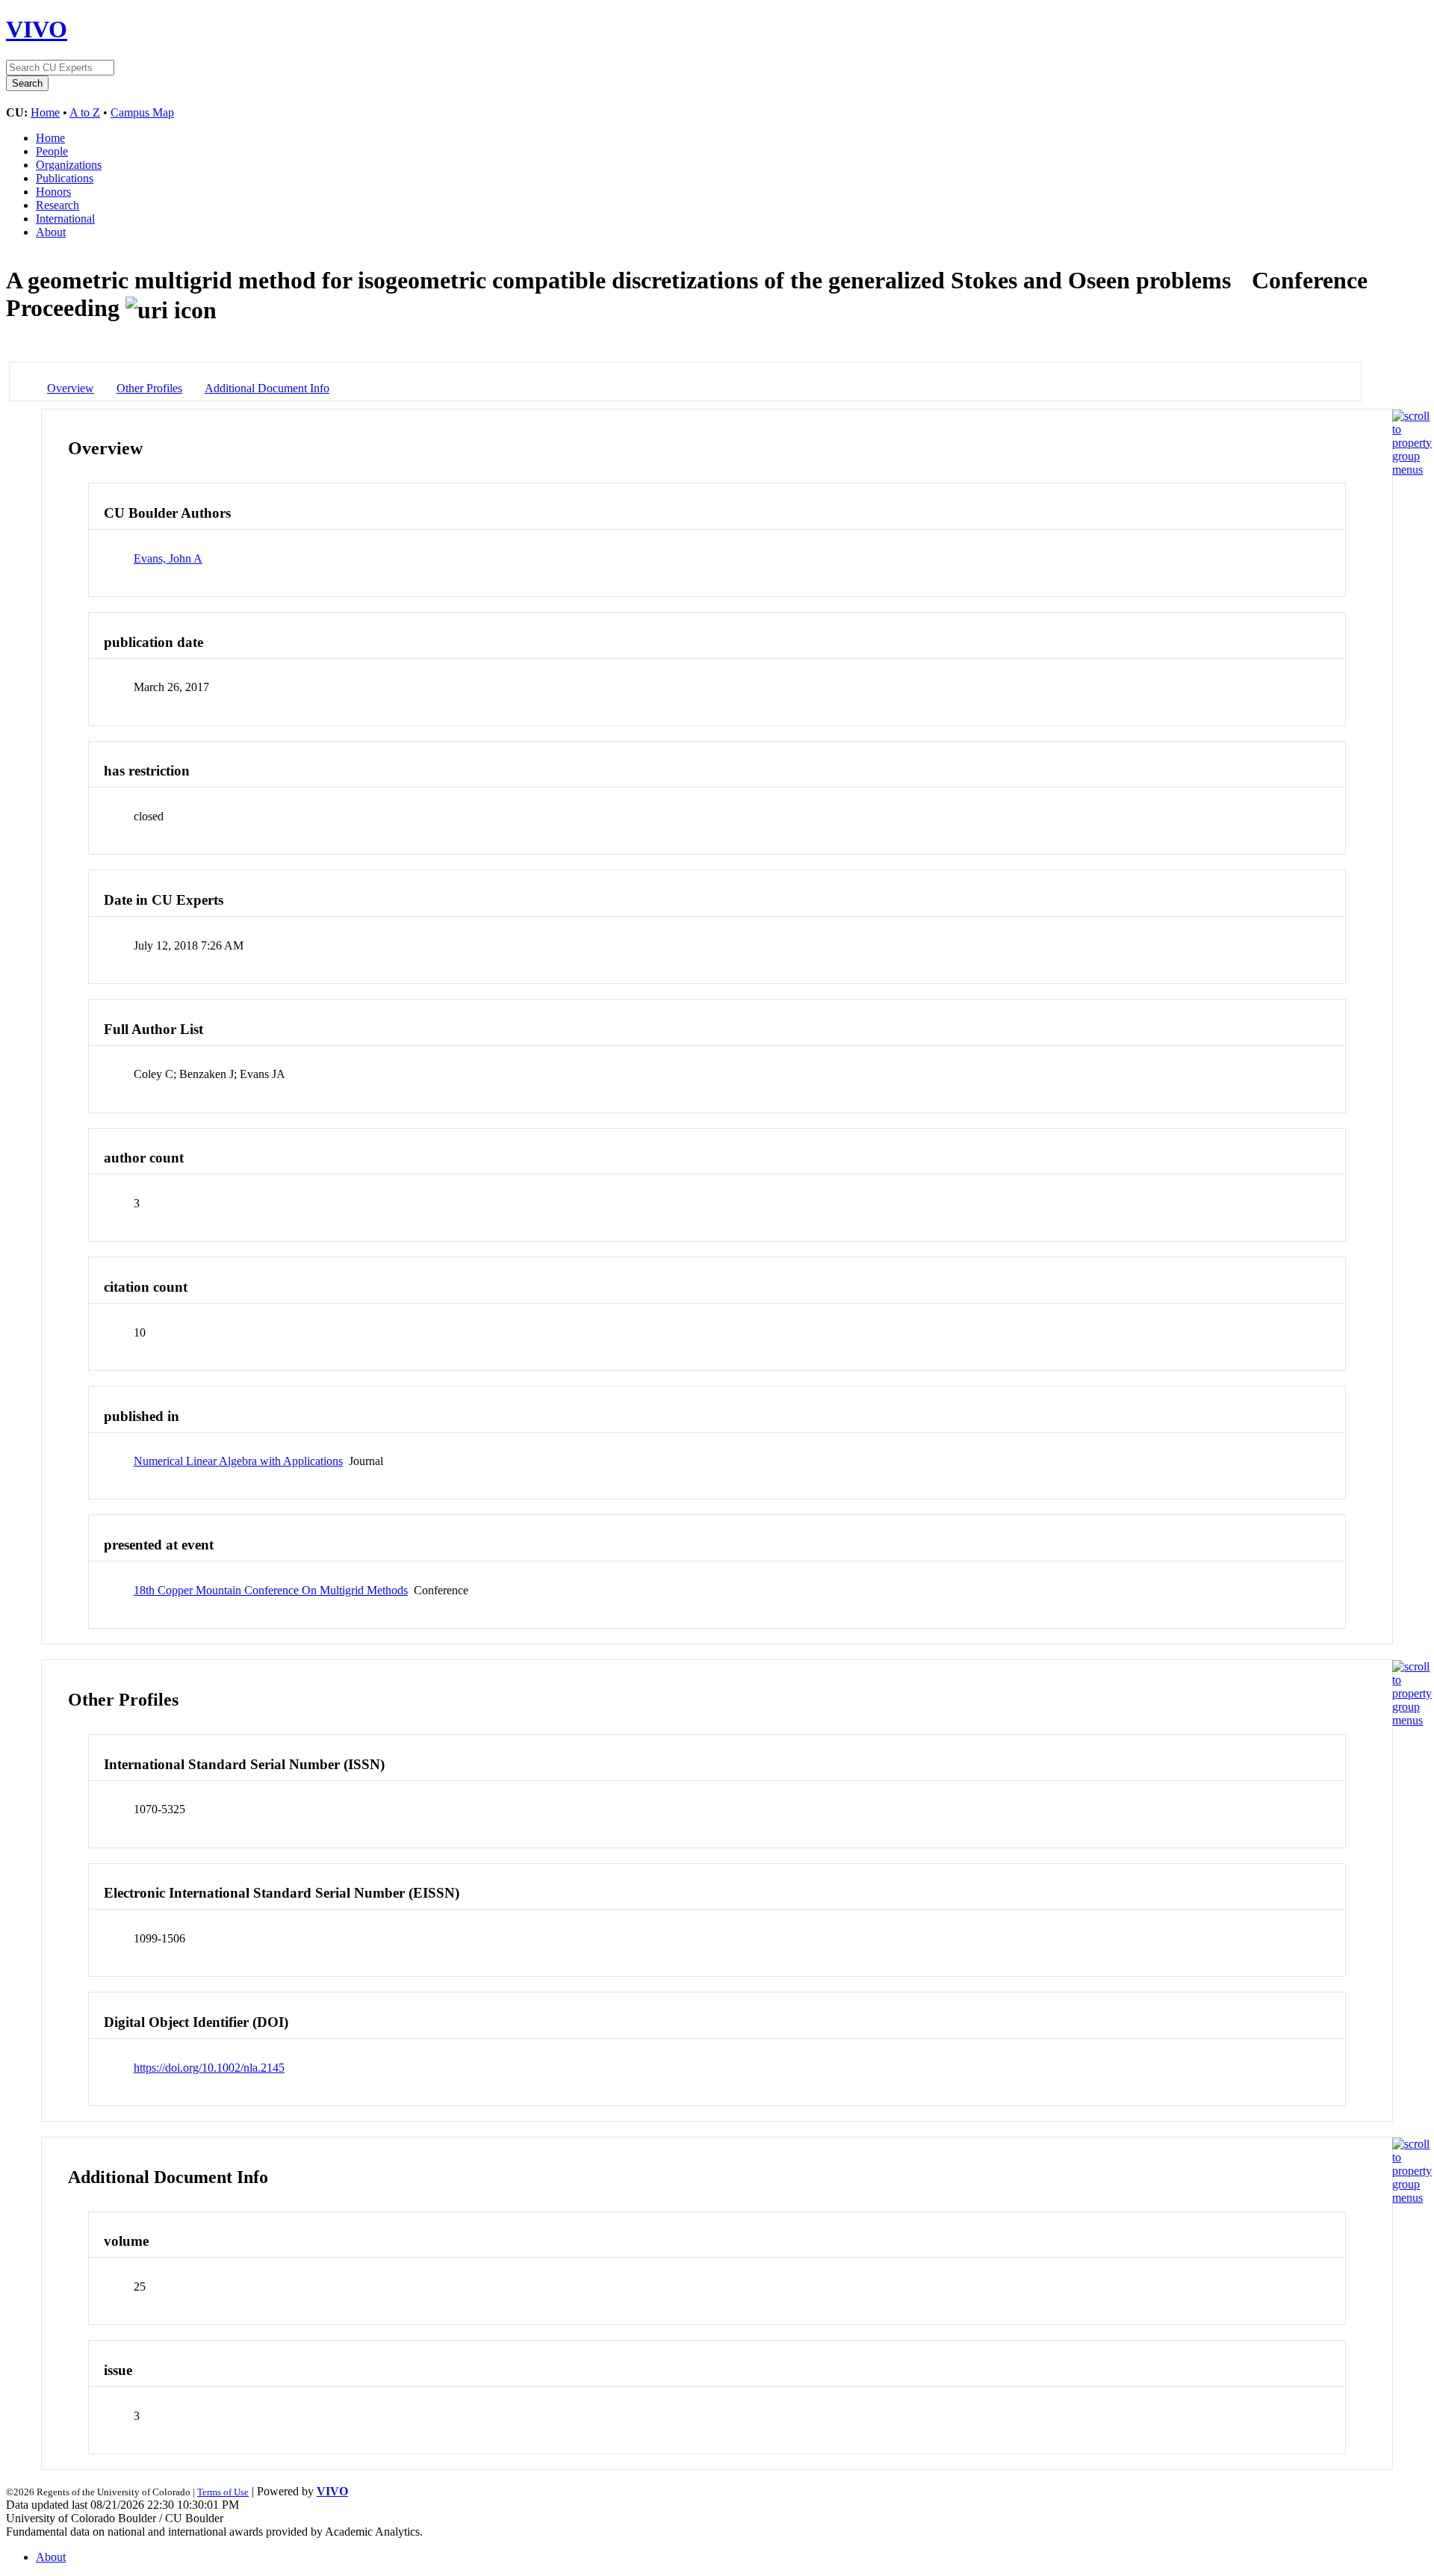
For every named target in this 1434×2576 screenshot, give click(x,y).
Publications (65, 178)
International (65, 219)
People (52, 151)
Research (58, 205)
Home (45, 112)
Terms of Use (223, 2492)
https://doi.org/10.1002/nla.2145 (209, 2068)
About (51, 232)
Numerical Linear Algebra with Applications (238, 1461)
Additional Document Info (267, 388)
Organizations (69, 165)
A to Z (85, 112)
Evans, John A (168, 558)
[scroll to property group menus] (1412, 470)
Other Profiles (149, 388)
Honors (53, 192)
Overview (71, 388)
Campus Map (142, 112)
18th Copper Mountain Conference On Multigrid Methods (271, 1590)
